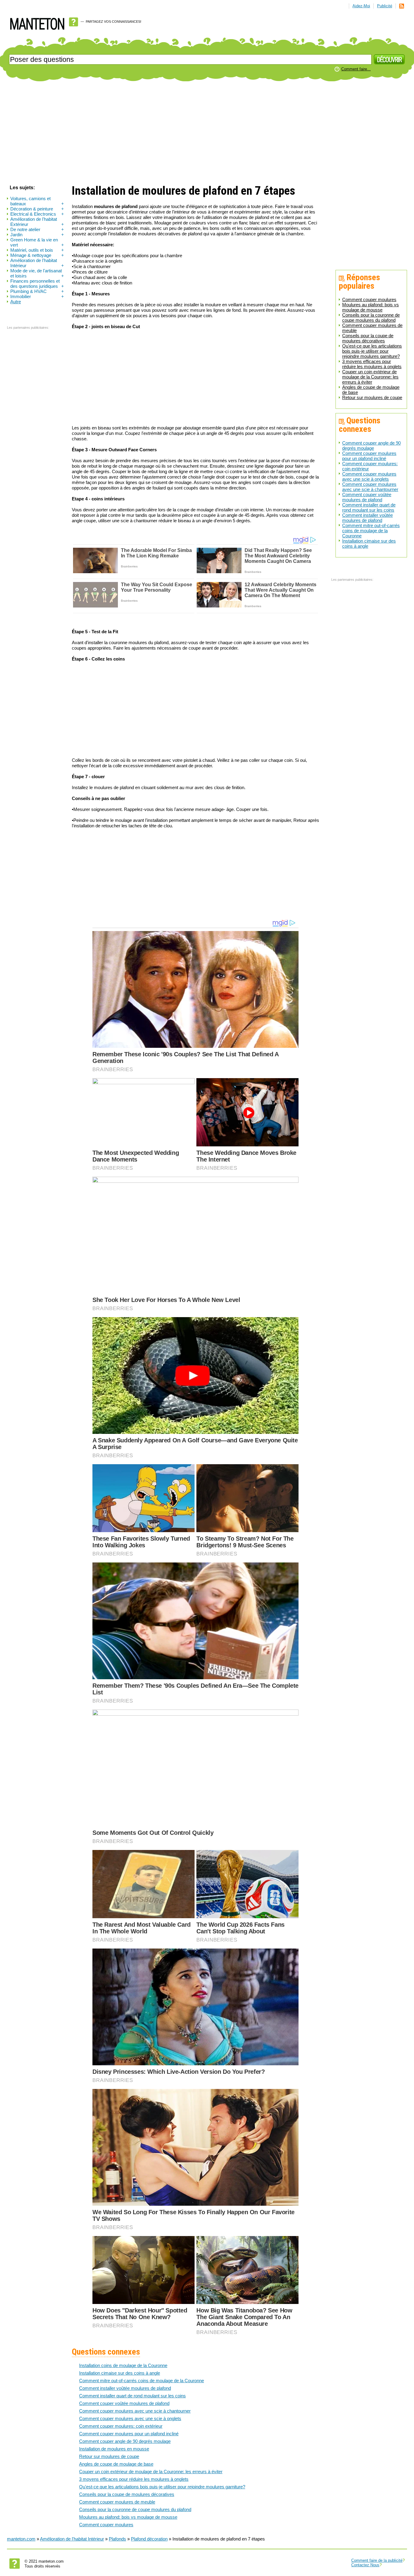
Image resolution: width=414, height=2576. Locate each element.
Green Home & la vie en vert (37, 242)
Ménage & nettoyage (37, 255)
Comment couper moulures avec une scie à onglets (369, 476)
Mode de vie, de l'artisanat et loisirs (37, 273)
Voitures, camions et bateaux (37, 201)
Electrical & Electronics (37, 214)
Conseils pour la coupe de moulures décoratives (368, 338)
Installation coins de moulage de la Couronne (123, 2365)
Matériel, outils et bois (37, 250)
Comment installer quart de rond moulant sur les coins (369, 507)
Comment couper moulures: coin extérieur (121, 2426)
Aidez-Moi (361, 6)
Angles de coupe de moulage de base (116, 2464)
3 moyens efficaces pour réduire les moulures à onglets (372, 364)
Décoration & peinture (37, 209)
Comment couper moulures (369, 299)
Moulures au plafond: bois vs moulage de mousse (371, 307)
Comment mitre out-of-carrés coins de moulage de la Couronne (371, 531)
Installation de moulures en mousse (114, 2449)
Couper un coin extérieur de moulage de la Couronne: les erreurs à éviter (370, 377)
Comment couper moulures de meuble (117, 2502)
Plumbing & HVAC (37, 291)
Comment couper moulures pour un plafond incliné (369, 456)
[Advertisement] (207, 133)
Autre (16, 302)
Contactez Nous (365, 2565)
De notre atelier (37, 229)
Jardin (37, 235)
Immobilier (37, 296)
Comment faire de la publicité (377, 2560)
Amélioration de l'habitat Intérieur (37, 263)
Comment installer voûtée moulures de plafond (367, 518)
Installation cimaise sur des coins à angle (120, 2373)
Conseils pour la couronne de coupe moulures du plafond (371, 318)
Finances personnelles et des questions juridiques (37, 284)
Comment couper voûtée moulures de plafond (367, 497)
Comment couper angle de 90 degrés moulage (371, 446)
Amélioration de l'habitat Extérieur (37, 222)
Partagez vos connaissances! (114, 22)
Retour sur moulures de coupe (372, 397)
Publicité (385, 6)
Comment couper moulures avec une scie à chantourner (370, 487)
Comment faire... (356, 69)
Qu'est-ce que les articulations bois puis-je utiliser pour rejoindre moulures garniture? (372, 351)
